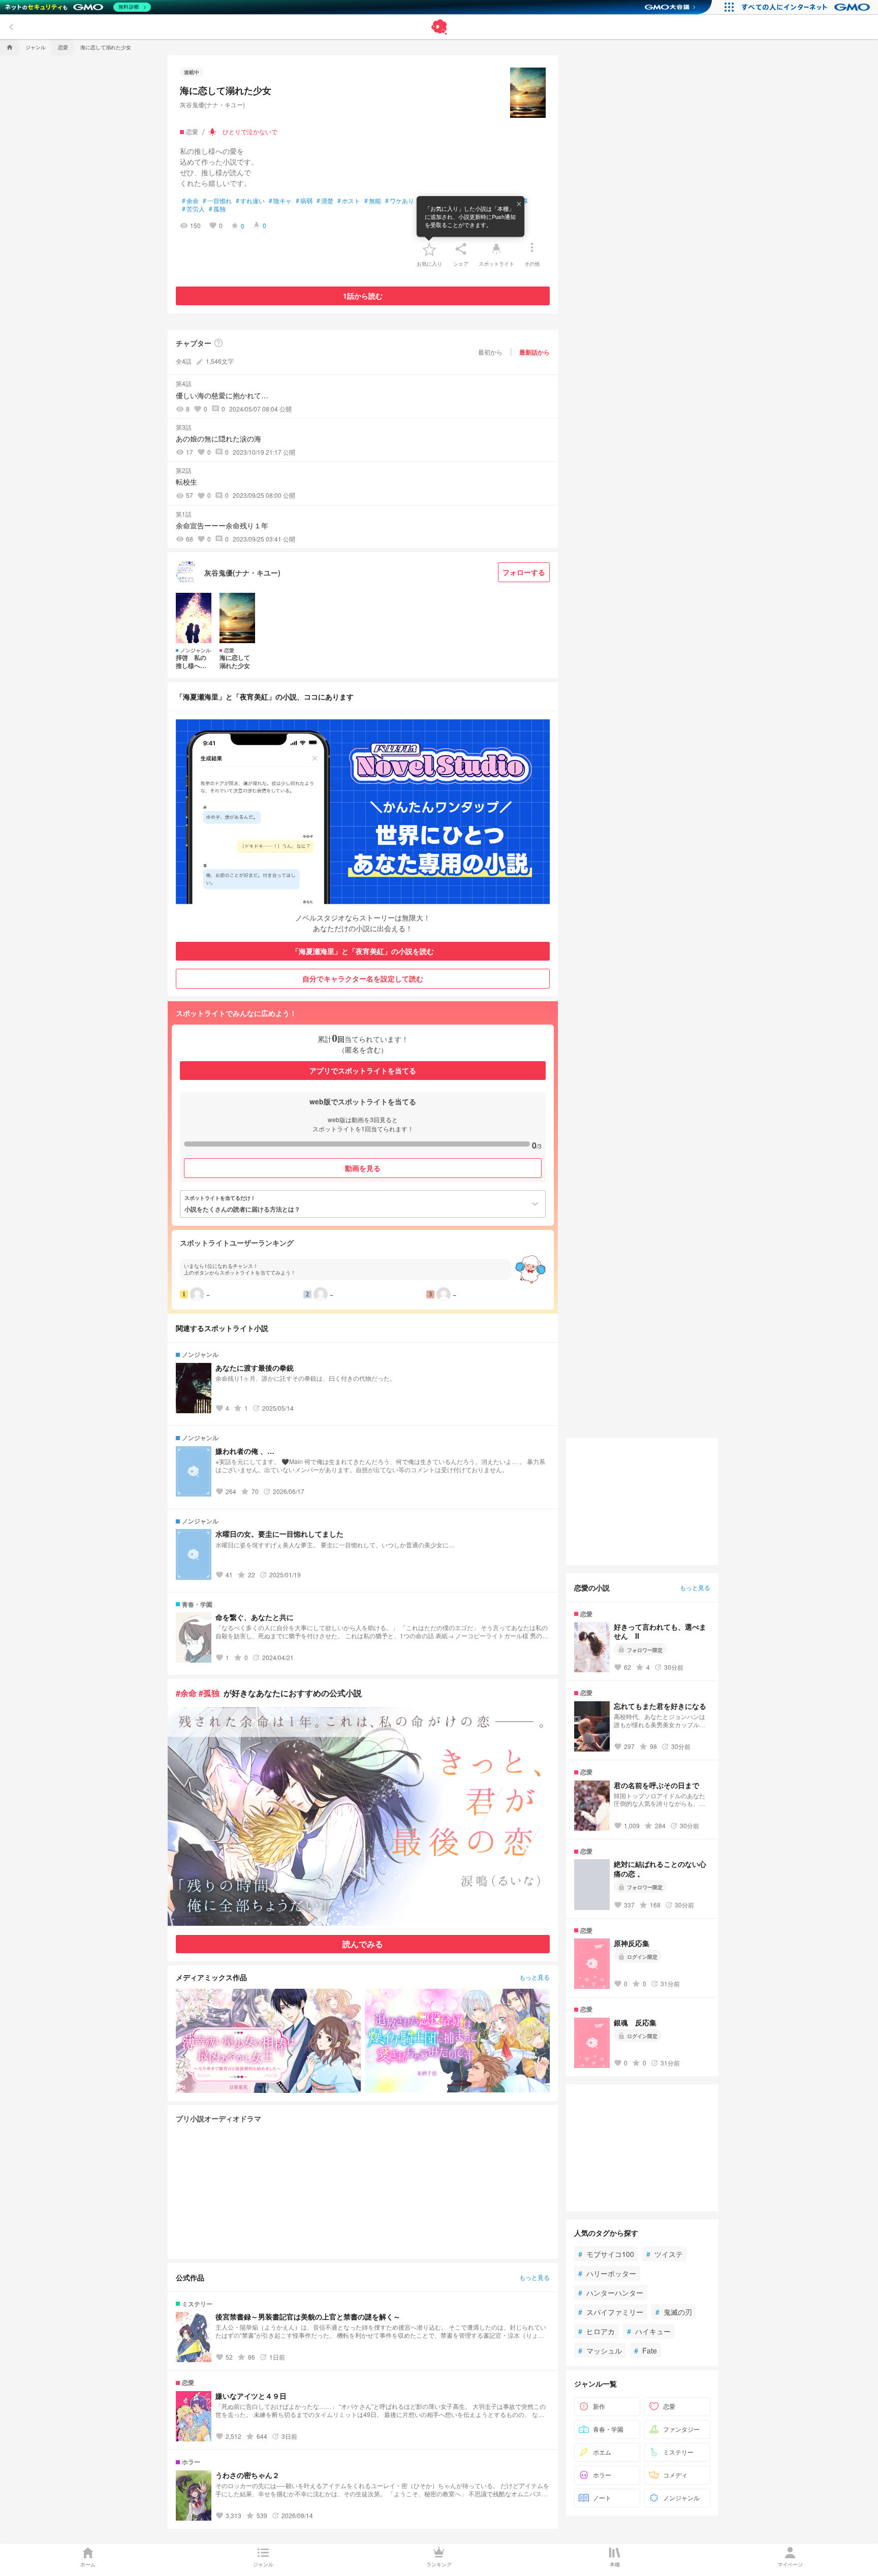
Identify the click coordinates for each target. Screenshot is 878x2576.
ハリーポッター (607, 2273)
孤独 (217, 209)
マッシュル (600, 2350)
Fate (646, 2350)
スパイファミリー (611, 2312)
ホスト (349, 201)
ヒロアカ (597, 2331)
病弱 (304, 201)
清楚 (325, 201)
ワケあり (400, 201)
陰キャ (280, 201)
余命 (190, 201)
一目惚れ (217, 201)
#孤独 (209, 1693)
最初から (490, 352)
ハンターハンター (611, 2293)
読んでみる (363, 1944)
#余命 (186, 1693)
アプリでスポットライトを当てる (363, 1070)
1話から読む (363, 296)
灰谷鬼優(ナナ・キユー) (212, 104)
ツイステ (665, 2254)
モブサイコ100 (606, 2254)
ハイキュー (649, 2331)
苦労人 (193, 209)
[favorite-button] (429, 249)
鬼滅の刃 (674, 2312)
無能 (373, 201)
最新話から (535, 352)
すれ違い (250, 201)
